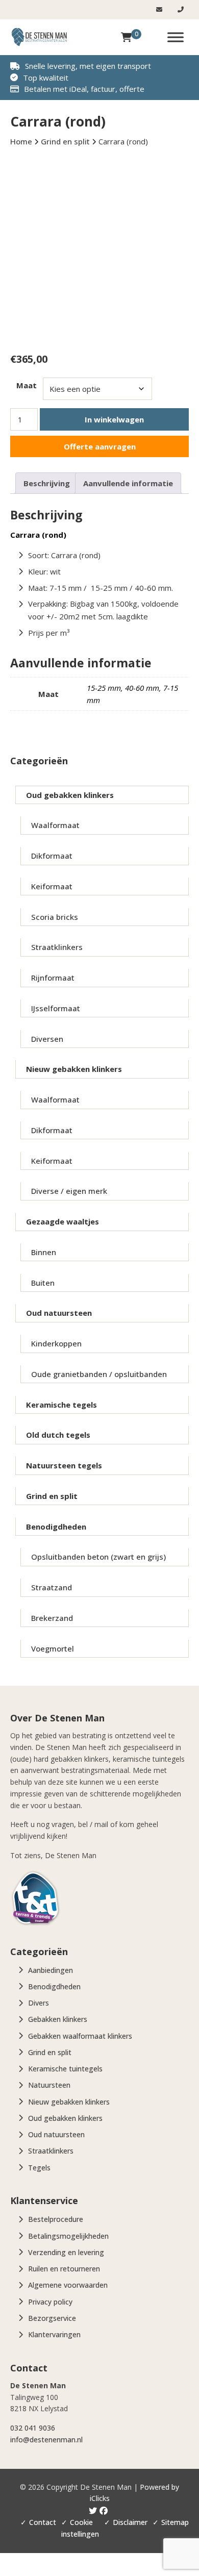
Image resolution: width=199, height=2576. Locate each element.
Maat (27, 385)
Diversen (47, 1039)
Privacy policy (50, 2302)
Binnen (44, 1252)
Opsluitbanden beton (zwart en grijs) (98, 1557)
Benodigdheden (56, 1527)
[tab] (47, 483)
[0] (126, 37)
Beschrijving (47, 483)
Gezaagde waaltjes (63, 1221)
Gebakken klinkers (58, 2019)
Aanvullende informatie (128, 483)
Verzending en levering (66, 2252)
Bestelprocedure (56, 2219)
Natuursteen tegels (64, 1465)
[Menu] (176, 37)
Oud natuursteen (59, 1313)
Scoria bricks (55, 917)
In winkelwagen (114, 419)
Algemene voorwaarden (68, 2285)
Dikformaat (52, 856)
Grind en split (52, 1496)
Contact (43, 2522)
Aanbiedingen (51, 1970)
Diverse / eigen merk (69, 1191)
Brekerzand (52, 1618)
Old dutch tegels (58, 1435)
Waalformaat (55, 825)
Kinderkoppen (56, 1343)
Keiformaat (52, 886)
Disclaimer (130, 2522)
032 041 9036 (33, 2428)
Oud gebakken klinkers (70, 795)
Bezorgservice (52, 2318)
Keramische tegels (61, 1405)
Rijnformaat (53, 978)
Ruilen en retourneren (64, 2269)
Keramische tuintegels (65, 2069)
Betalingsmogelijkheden (68, 2236)
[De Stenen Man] (39, 37)
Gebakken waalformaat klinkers (80, 2036)
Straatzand (52, 1587)
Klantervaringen (54, 2334)
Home (21, 141)
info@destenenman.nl (46, 2440)
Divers (39, 2003)
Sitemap (175, 2522)
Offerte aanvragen (100, 446)
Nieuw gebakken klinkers (74, 1069)
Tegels (39, 2168)
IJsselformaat (56, 1008)
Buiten (43, 1283)
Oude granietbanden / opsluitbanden (99, 1374)
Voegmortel (53, 1648)
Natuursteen (49, 2085)
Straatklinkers (57, 947)
